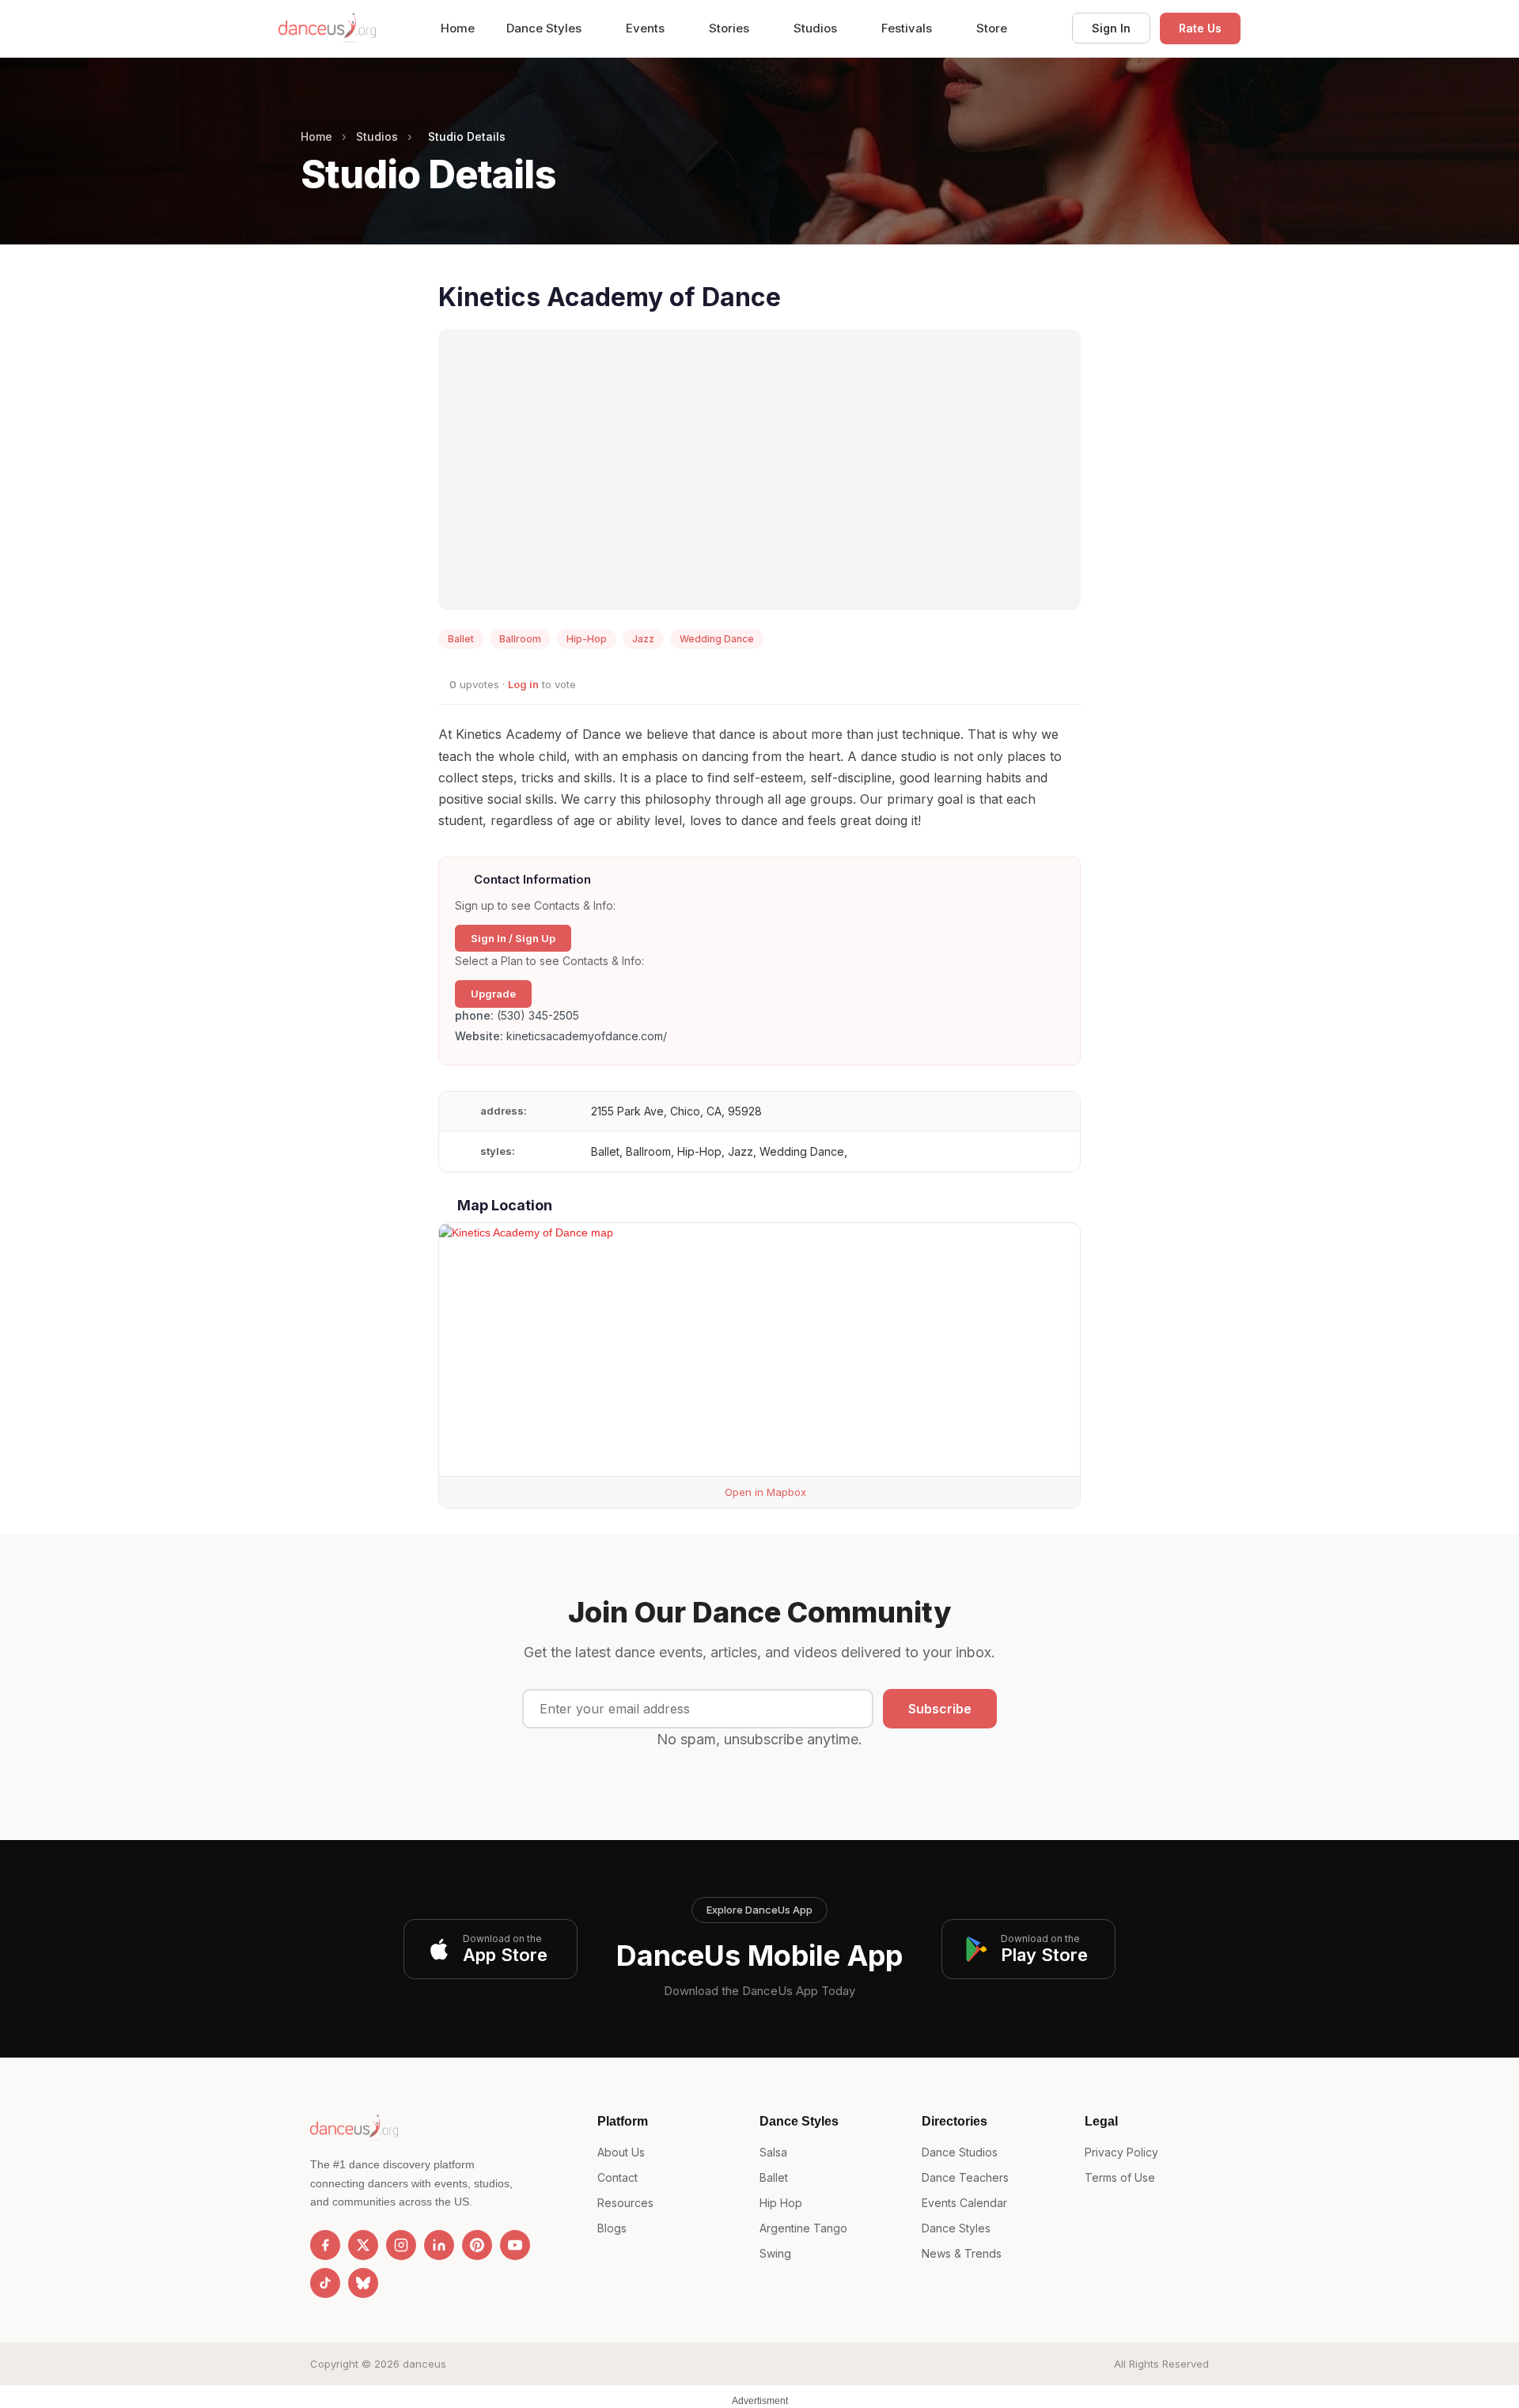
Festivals (908, 28)
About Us (621, 2152)
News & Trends (962, 2253)
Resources (625, 2203)
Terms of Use (1120, 2177)
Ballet (774, 2177)
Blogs (612, 2228)
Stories (731, 28)
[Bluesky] (363, 2283)
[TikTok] (325, 2283)
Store (992, 28)
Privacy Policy (1121, 2152)
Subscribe (940, 1709)
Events (647, 28)
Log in (523, 684)
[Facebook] (325, 2245)
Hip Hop (781, 2203)
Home (458, 28)
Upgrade (493, 994)
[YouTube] (515, 2245)
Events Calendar (964, 2203)
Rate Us (1200, 28)
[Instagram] (401, 2245)
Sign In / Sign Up (513, 938)
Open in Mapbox (764, 1492)
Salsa (773, 2152)
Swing (775, 2253)
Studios (817, 28)
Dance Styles (545, 28)
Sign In (1111, 28)
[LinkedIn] (439, 2245)
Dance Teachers (965, 2177)
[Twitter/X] (363, 2245)
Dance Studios (960, 2152)
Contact (617, 2177)
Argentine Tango (803, 2228)
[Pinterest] (477, 2245)
